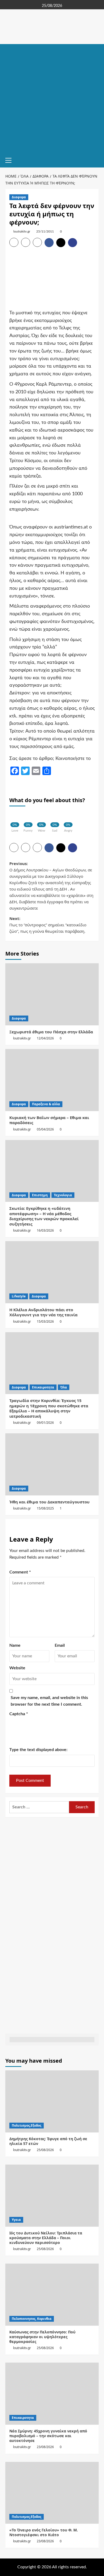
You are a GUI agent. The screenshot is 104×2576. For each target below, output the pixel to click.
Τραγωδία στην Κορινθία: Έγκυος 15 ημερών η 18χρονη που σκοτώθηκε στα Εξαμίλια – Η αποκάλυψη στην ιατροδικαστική (49, 1408)
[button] (11, 160)
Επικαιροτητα (43, 1387)
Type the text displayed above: (38, 1750)
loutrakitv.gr (22, 231)
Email (60, 1645)
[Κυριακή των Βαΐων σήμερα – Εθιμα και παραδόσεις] (52, 1080)
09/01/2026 (45, 1423)
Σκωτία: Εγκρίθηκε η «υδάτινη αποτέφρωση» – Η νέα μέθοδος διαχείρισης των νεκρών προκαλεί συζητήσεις (44, 1216)
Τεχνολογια (63, 1195)
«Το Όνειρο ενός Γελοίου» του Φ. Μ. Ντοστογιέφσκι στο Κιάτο (44, 2532)
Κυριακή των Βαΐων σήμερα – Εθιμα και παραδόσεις (49, 1120)
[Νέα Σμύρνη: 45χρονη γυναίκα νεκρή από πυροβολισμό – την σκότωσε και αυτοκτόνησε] (52, 2394)
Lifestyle (19, 1296)
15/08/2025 (45, 1508)
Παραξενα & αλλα (46, 1104)
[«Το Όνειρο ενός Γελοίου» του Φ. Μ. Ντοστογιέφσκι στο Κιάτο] (52, 2493)
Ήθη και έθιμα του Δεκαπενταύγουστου (49, 1502)
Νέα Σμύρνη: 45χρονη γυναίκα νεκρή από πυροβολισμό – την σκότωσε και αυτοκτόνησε (48, 2436)
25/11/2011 (45, 231)
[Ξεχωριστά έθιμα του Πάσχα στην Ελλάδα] (52, 994)
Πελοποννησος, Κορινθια (32, 2319)
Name (15, 1645)
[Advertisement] (52, 98)
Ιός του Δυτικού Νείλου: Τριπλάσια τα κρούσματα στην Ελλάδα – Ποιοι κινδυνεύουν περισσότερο (46, 2238)
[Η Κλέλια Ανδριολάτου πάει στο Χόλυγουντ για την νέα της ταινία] (52, 1272)
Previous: (51, 886)
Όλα (64, 1387)
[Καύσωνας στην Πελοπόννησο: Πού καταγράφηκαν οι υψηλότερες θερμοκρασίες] (52, 2295)
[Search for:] (39, 1807)
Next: (48, 925)
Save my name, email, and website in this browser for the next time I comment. (49, 1701)
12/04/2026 (45, 1038)
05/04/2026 (45, 1129)
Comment (20, 1572)
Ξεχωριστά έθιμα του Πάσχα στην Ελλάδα (51, 1032)
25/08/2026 (45, 2150)
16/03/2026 (45, 1230)
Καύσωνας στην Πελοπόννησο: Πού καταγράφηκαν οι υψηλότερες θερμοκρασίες (42, 2337)
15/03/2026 (45, 1321)
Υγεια (16, 2220)
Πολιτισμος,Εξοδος (27, 2125)
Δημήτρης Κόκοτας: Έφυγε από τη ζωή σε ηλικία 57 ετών (48, 2141)
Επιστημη (40, 1195)
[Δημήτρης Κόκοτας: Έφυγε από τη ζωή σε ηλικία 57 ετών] (52, 2101)
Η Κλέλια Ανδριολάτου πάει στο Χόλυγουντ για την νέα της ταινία (43, 1312)
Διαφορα (19, 197)
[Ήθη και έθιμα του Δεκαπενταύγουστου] (52, 1464)
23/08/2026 (45, 2447)
